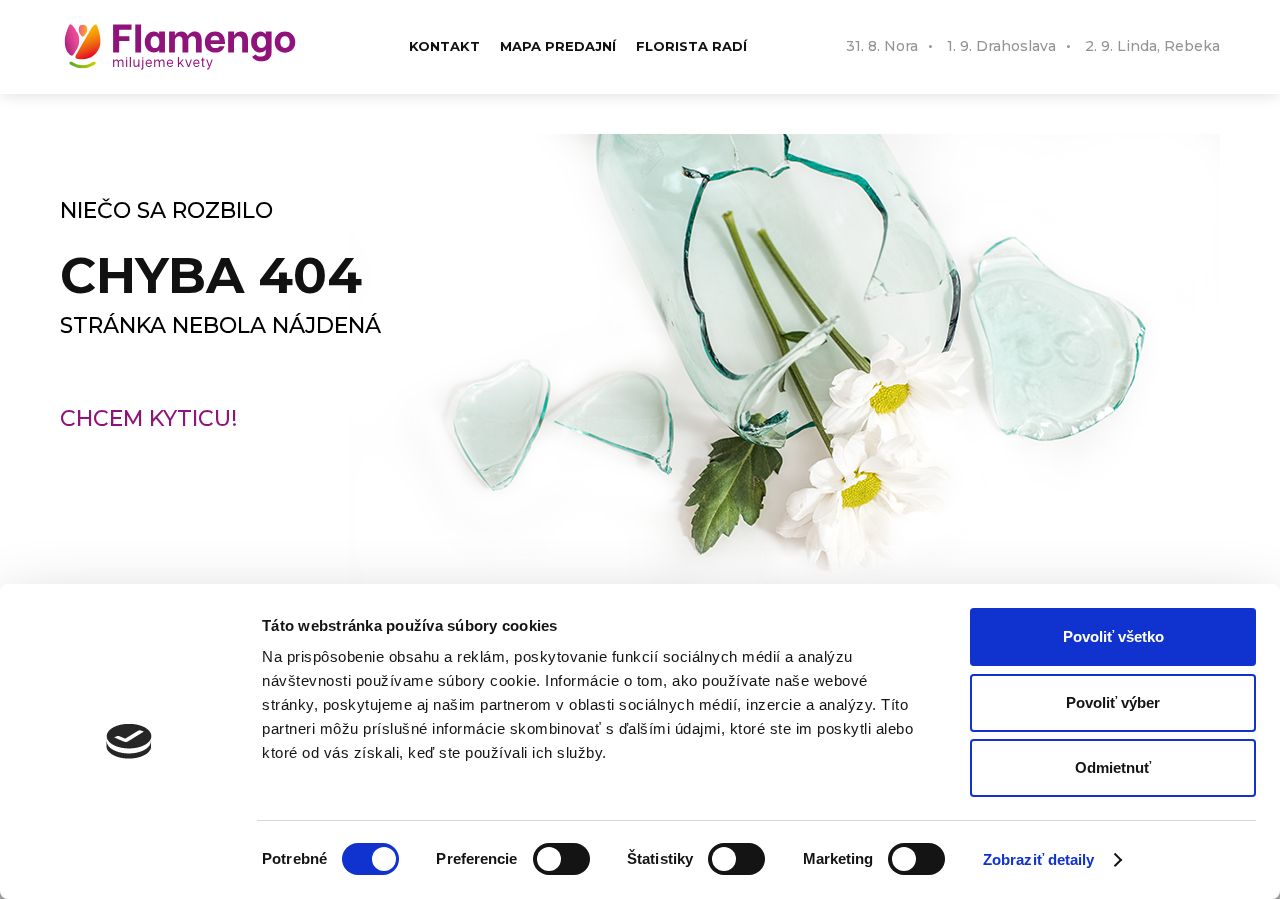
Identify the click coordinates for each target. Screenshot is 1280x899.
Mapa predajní (558, 46)
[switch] (561, 859)
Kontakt (444, 46)
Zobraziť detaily (1039, 859)
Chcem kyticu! (148, 418)
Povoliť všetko (1113, 636)
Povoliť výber (1113, 702)
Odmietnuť (1113, 767)
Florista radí (691, 46)
